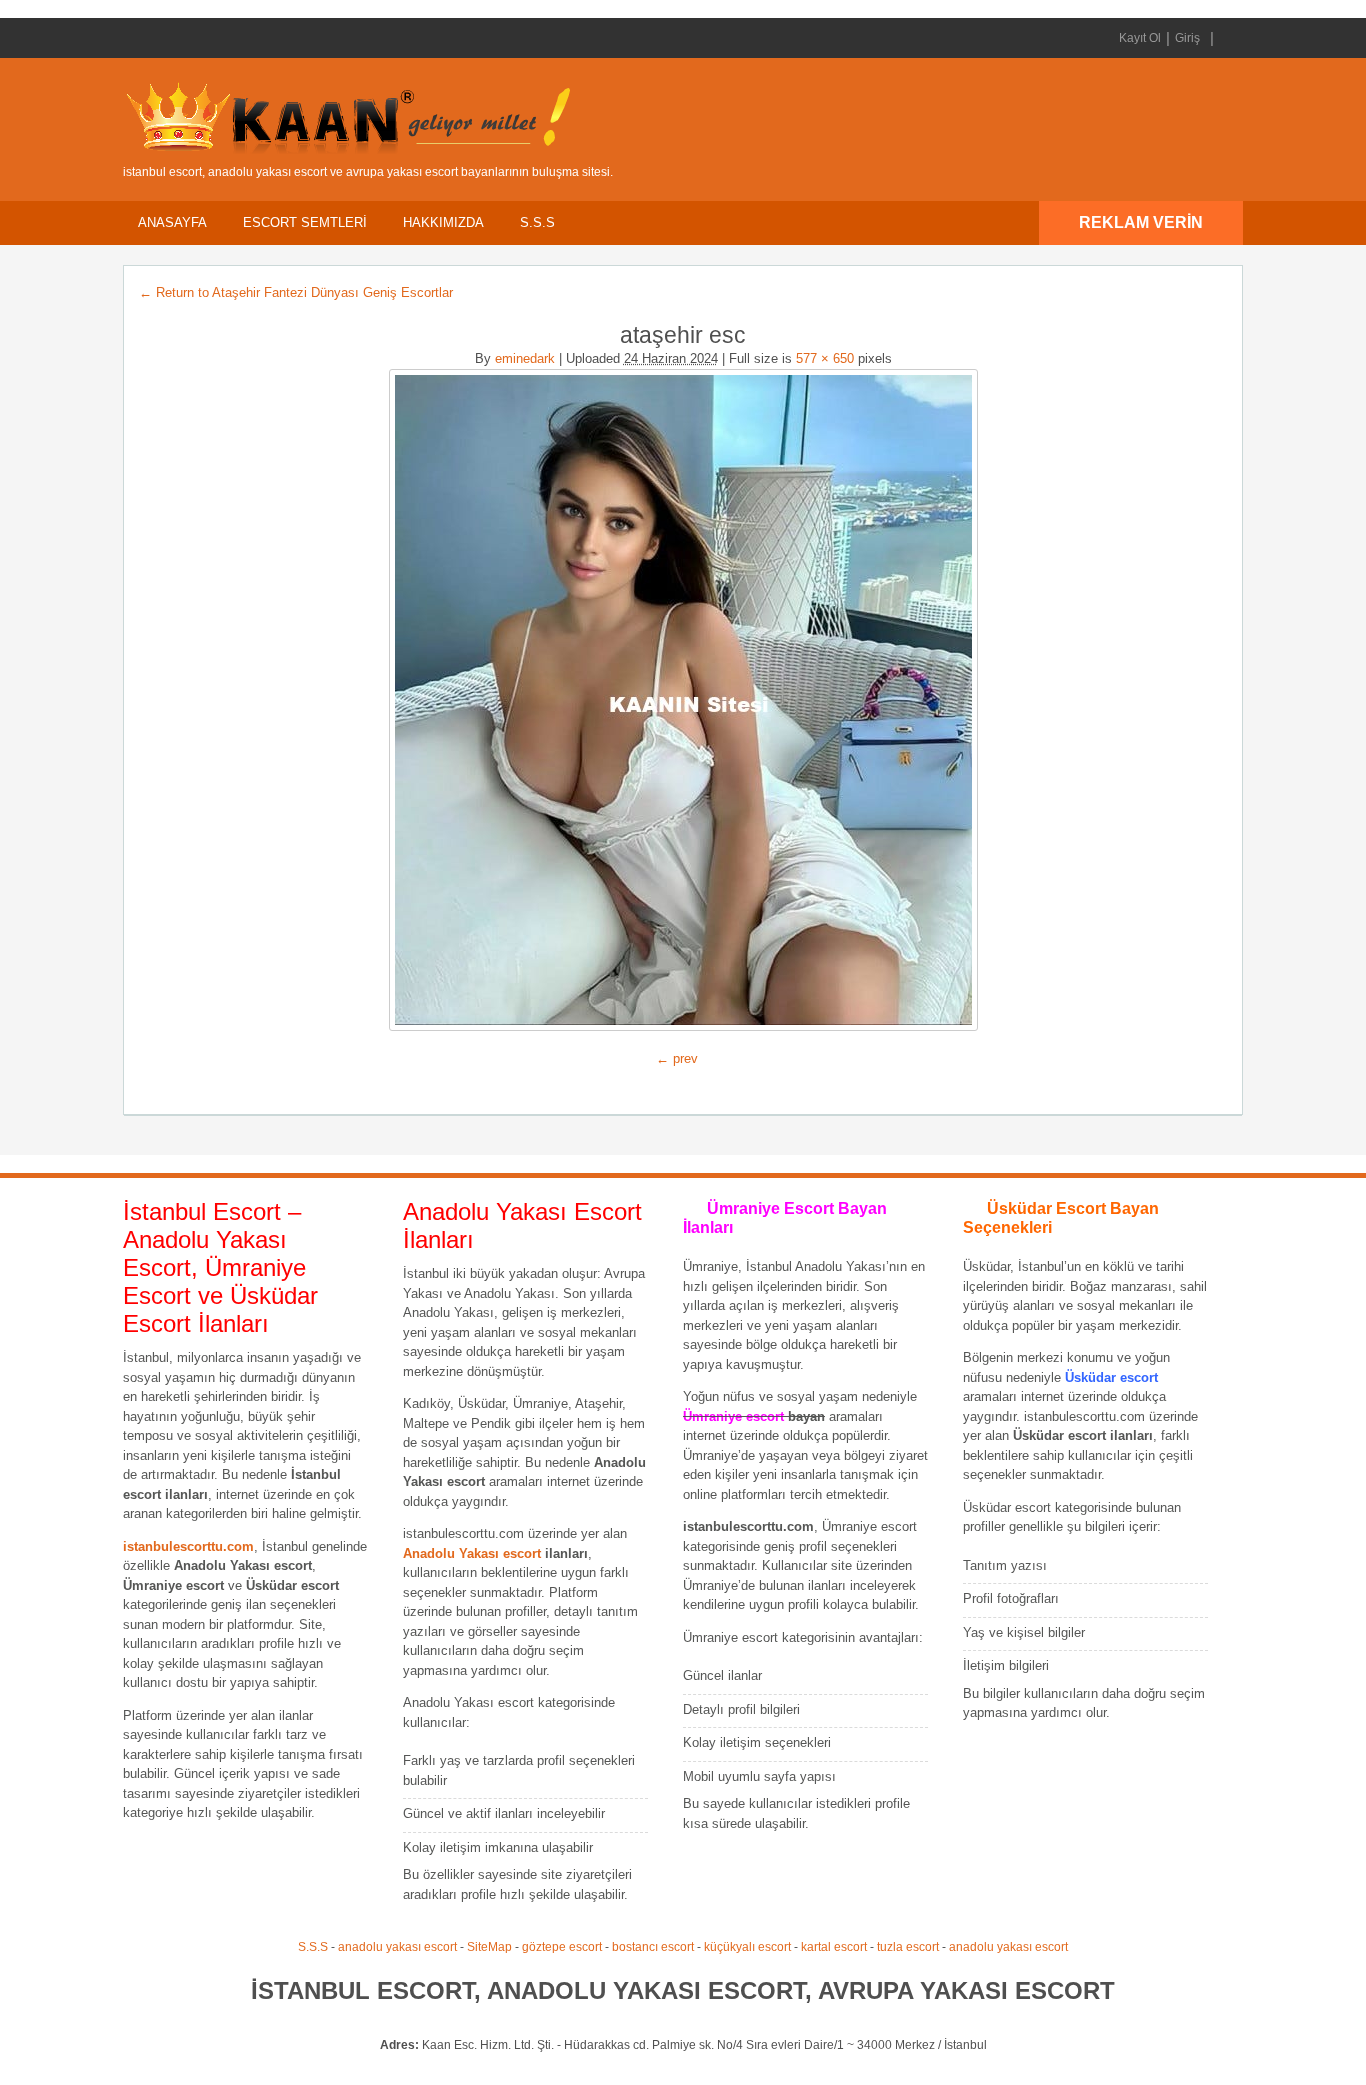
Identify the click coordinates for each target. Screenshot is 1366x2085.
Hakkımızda (443, 222)
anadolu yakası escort (397, 1947)
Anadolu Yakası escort (472, 1553)
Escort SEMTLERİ (305, 222)
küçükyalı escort (747, 1947)
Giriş (1187, 38)
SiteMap (489, 1947)
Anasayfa (172, 222)
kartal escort (834, 1947)
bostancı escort (653, 1947)
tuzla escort (908, 1947)
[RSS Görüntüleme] (1226, 38)
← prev (677, 1058)
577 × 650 (825, 358)
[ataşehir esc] (683, 700)
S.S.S (537, 222)
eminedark (525, 358)
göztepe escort (562, 1947)
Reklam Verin (1141, 222)
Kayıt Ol (1140, 38)
